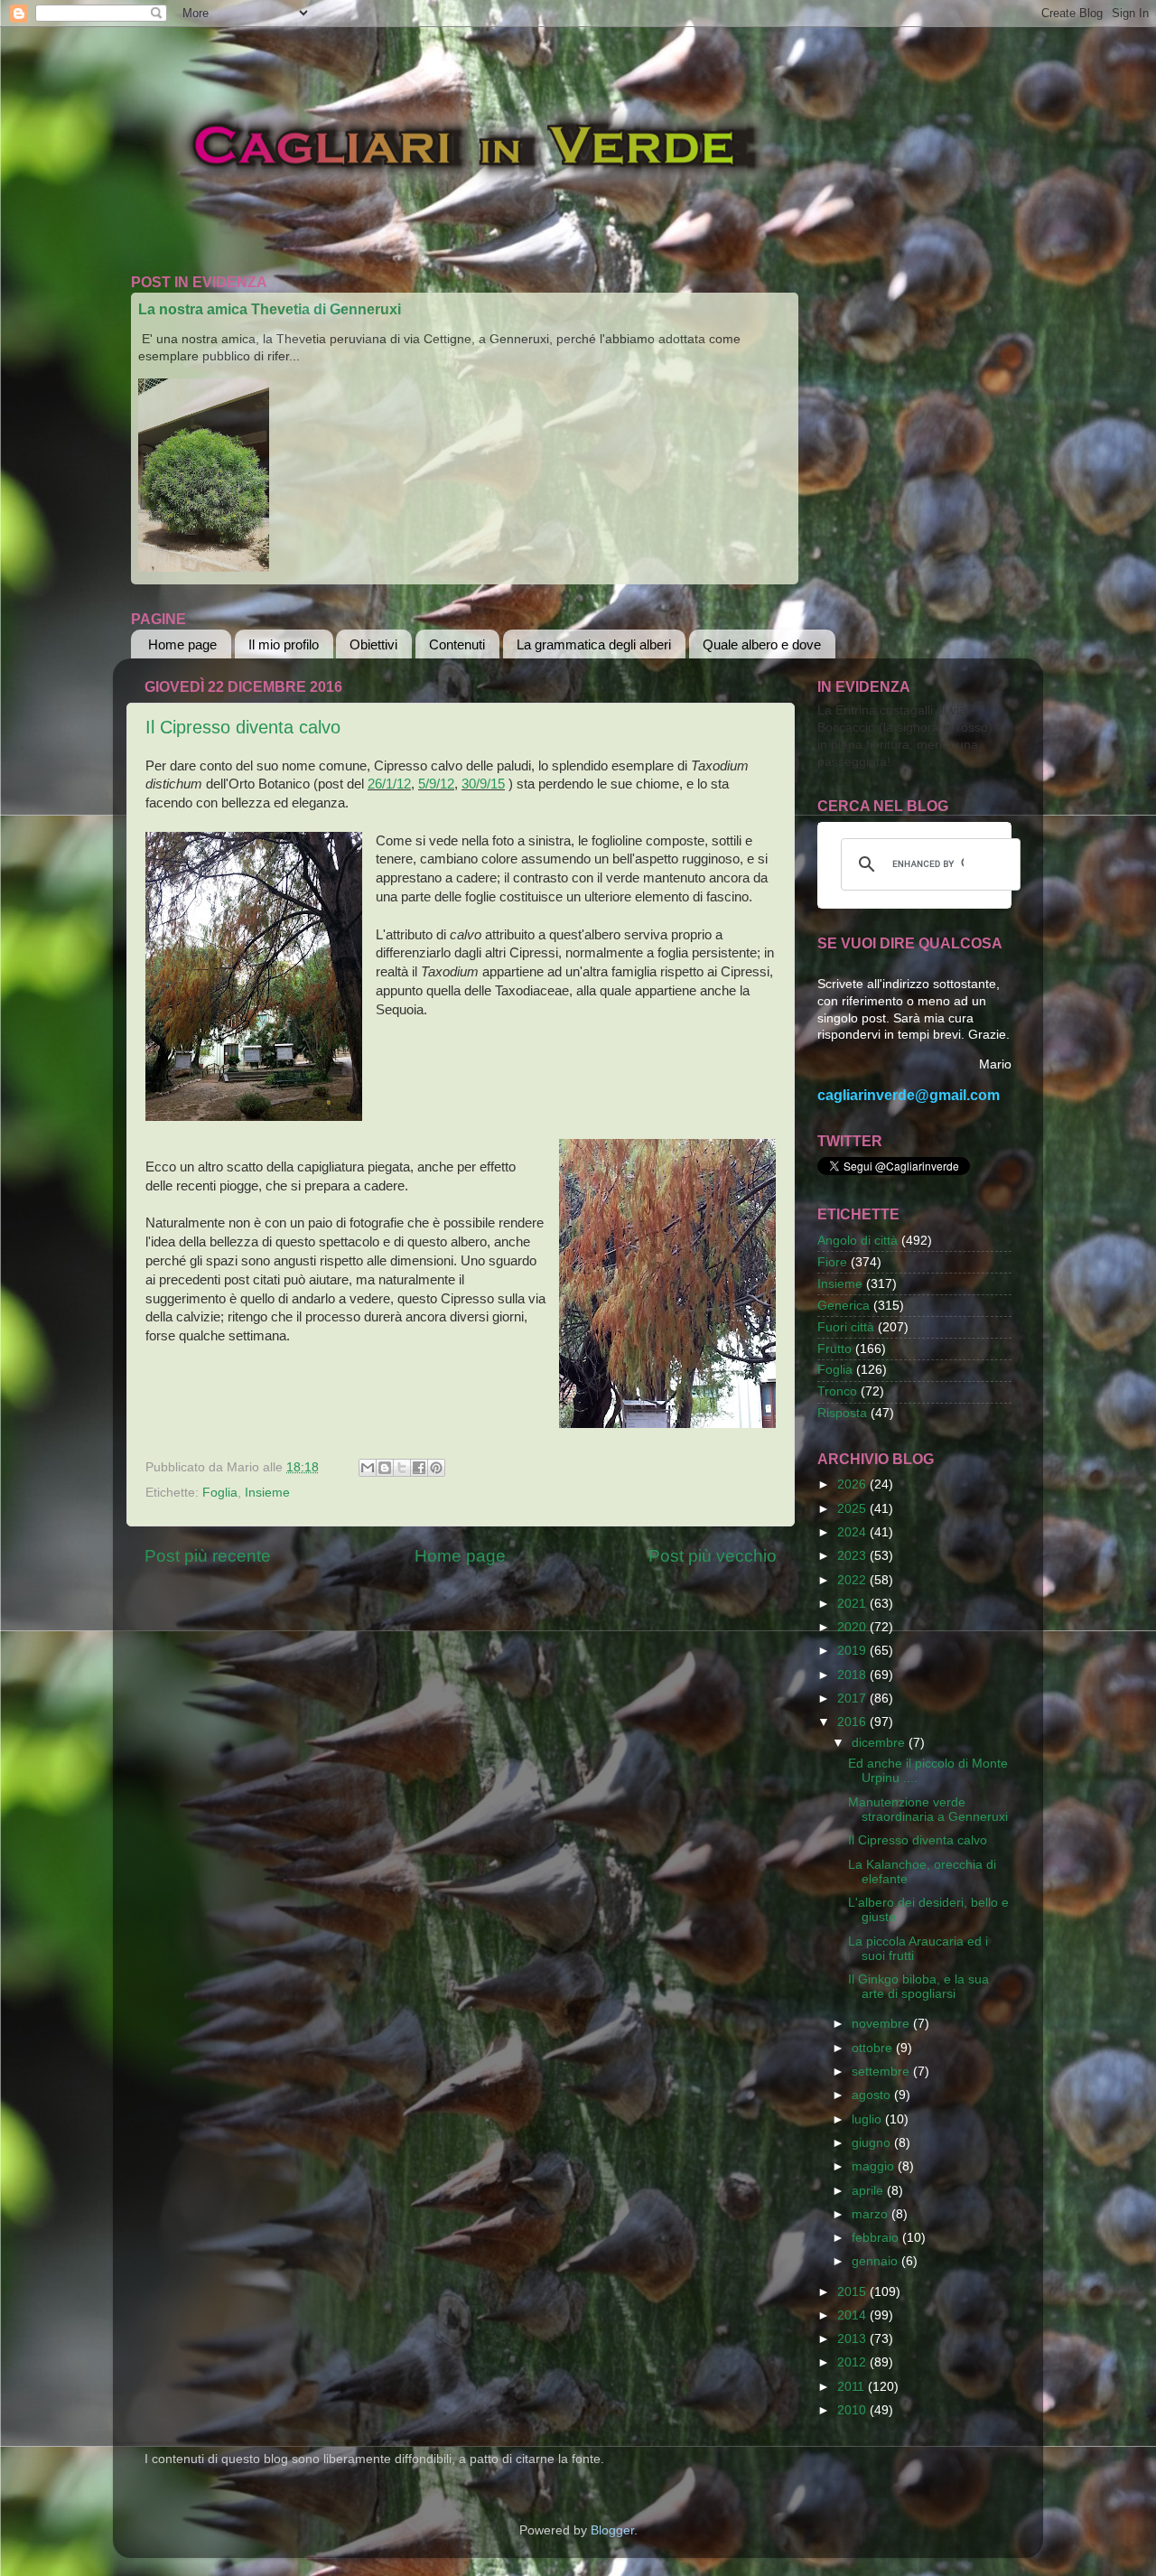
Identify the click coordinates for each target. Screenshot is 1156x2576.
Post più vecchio (713, 1556)
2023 (853, 1556)
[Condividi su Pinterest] (436, 1468)
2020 (853, 1627)
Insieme (267, 1493)
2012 (853, 2362)
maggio (875, 2166)
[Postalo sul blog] (385, 1468)
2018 (853, 1675)
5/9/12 (436, 784)
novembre (882, 2024)
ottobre (874, 2048)
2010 (853, 2410)
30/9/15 (483, 784)
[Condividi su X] (402, 1468)
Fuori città (846, 1327)
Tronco (837, 1391)
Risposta (842, 1413)
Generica (844, 1306)
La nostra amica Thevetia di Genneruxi (270, 309)
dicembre (880, 1743)
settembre (882, 2072)
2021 (853, 1604)
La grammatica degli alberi (594, 644)
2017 (853, 1699)
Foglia (220, 1493)
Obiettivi (373, 644)
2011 (853, 2387)
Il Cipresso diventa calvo (243, 727)
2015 (853, 2292)
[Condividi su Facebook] (419, 1468)
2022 (853, 1580)
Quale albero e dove (762, 644)
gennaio (876, 2261)
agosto (873, 2095)
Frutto (834, 1349)
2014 (853, 2315)
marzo (872, 2214)
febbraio (877, 2238)
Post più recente (208, 1556)
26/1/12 (389, 784)
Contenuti (457, 644)
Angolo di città (858, 1241)
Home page (182, 644)
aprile (869, 2191)
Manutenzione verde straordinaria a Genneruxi (928, 1810)
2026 (853, 1484)
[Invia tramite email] (368, 1468)
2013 (853, 2339)
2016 (853, 1722)
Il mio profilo (284, 644)
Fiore (832, 1262)
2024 (853, 1532)
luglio (868, 2119)
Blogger (612, 2530)
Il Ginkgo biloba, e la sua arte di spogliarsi (918, 1987)
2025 (853, 1509)
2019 (853, 1651)
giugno (873, 2143)
